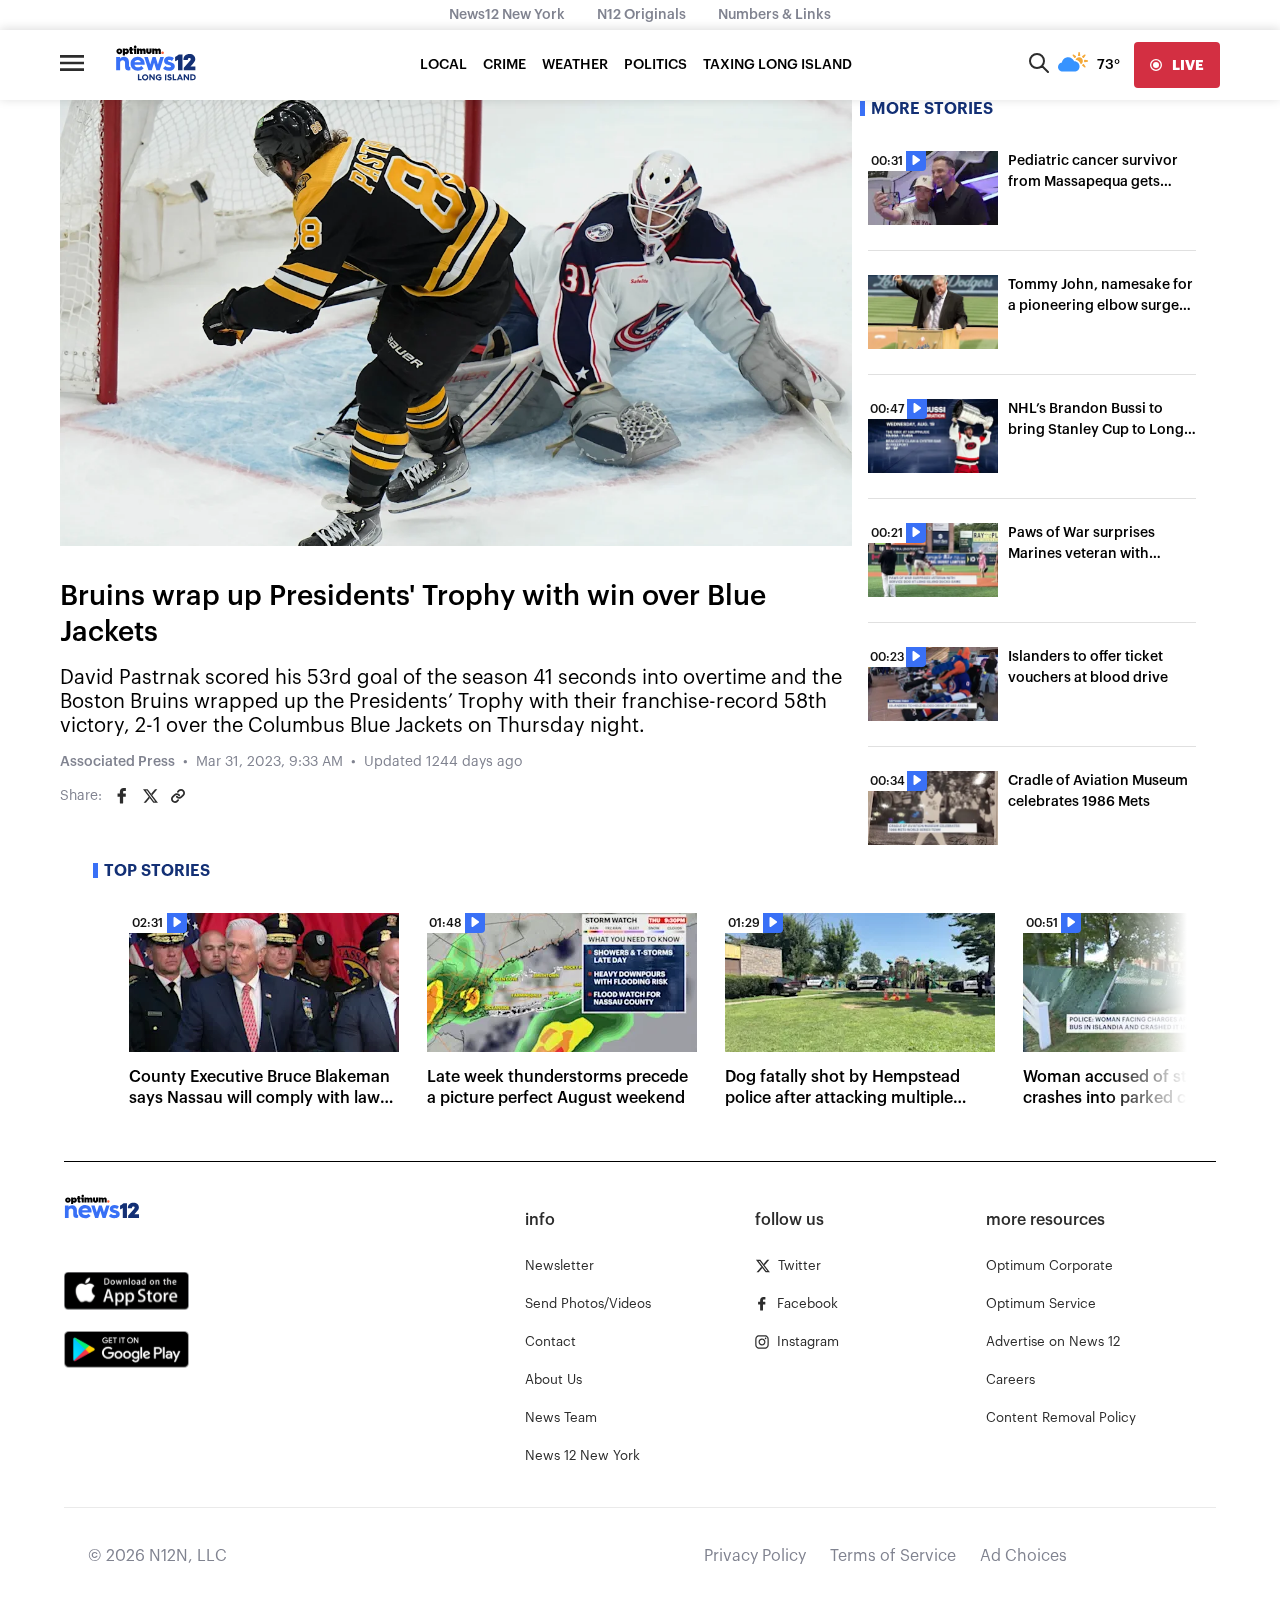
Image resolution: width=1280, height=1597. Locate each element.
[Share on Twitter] (150, 796)
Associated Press (117, 762)
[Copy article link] (178, 796)
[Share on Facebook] (122, 796)
